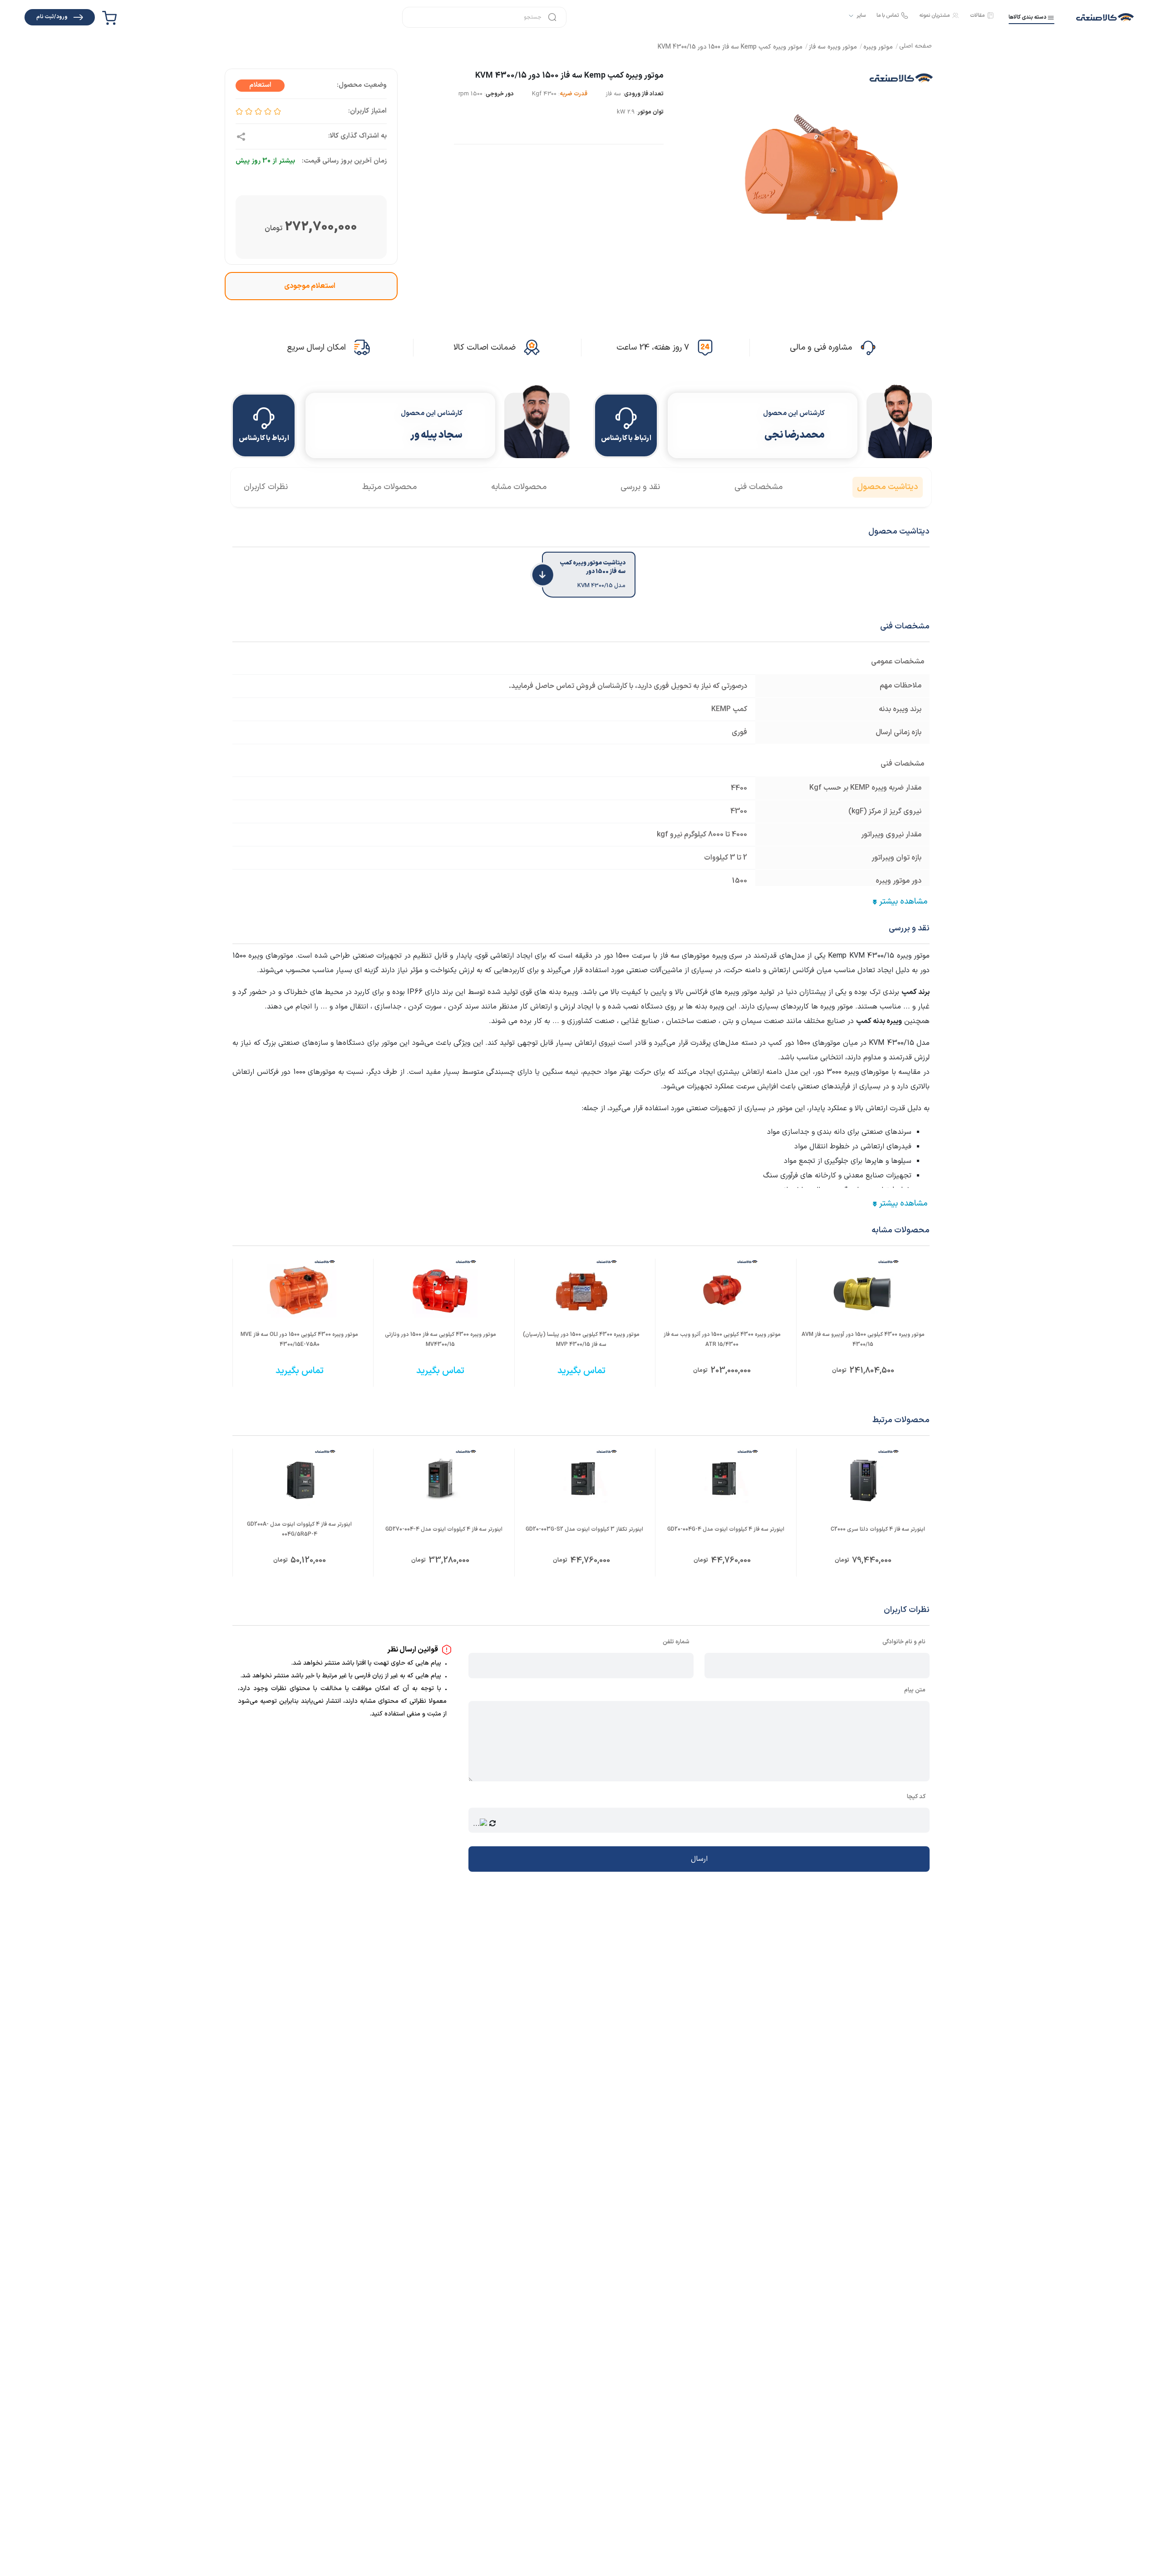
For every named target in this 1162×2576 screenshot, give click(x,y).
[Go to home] (916, 47)
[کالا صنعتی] (1105, 17)
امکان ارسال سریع (316, 348)
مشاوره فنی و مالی (821, 348)
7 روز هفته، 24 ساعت (653, 348)
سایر (861, 16)
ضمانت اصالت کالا (485, 348)
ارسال (699, 1859)
